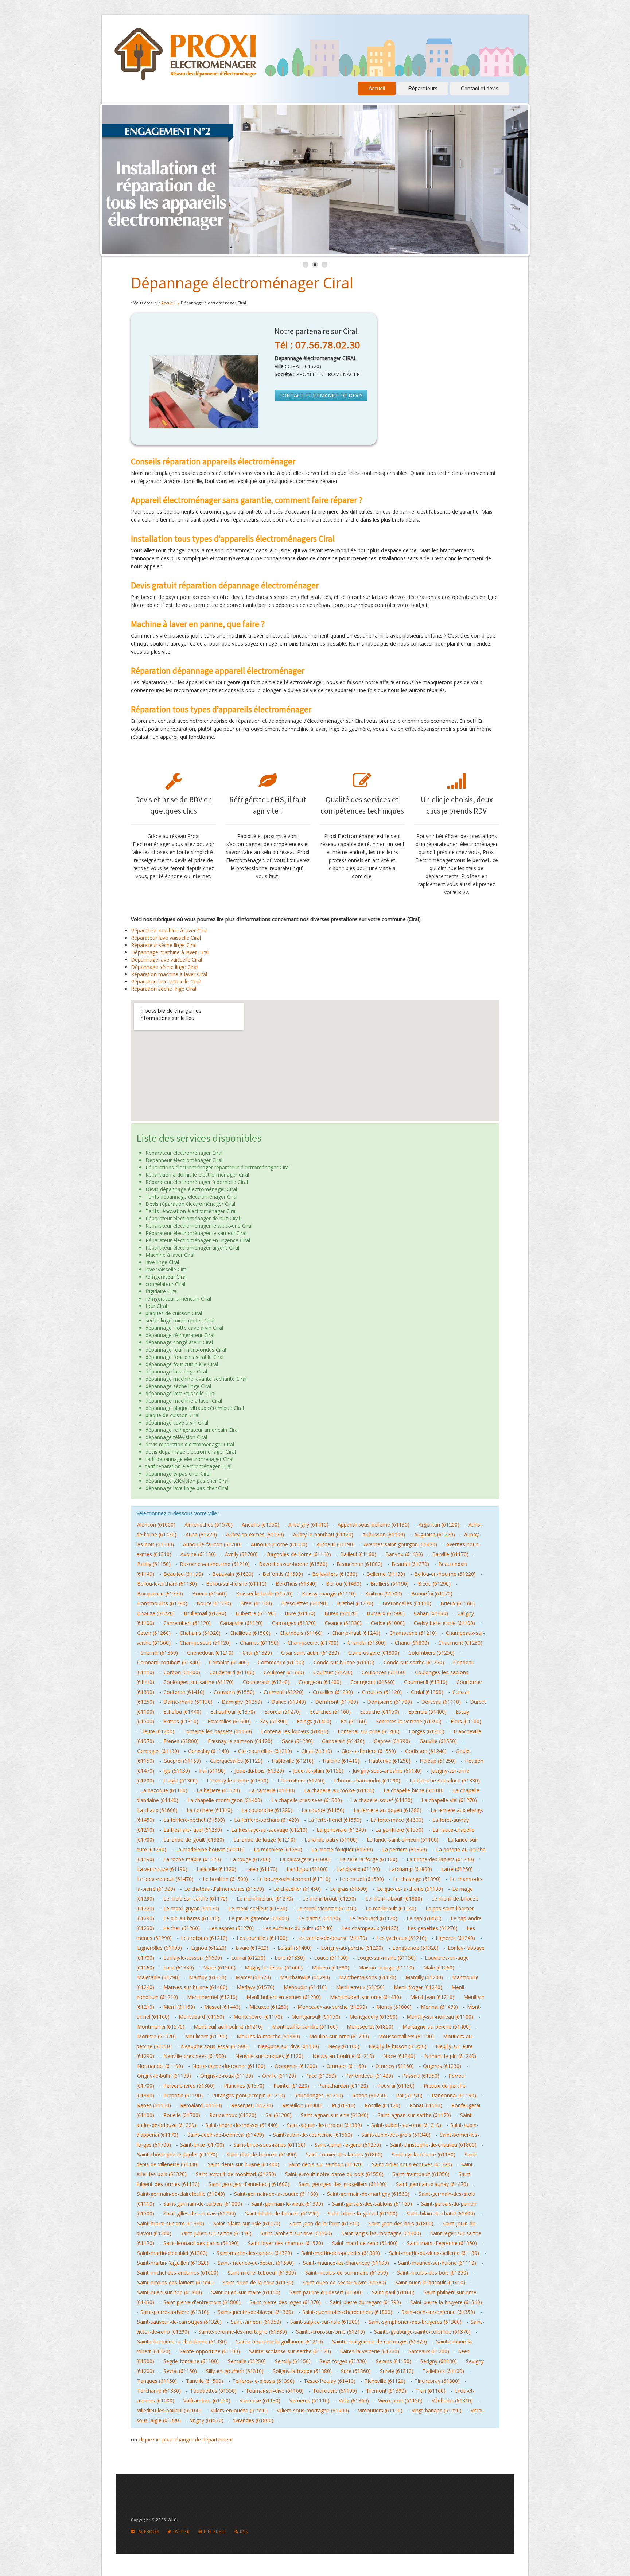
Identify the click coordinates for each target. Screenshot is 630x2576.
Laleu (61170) (261, 1869)
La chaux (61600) (157, 1810)
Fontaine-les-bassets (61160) (218, 1731)
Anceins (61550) (260, 1525)
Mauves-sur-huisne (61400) (195, 1987)
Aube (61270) (201, 1534)
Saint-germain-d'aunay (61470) (432, 2184)
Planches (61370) (244, 2086)
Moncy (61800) (394, 2007)
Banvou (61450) (404, 1554)
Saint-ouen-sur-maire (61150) (246, 2292)
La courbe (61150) (323, 1810)
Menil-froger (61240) (418, 1987)
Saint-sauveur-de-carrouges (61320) (179, 2322)
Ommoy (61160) (394, 2066)
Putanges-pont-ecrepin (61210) (248, 2095)
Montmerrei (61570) (161, 2026)
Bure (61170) (300, 1613)
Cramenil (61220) (284, 1692)
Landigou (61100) (307, 1869)
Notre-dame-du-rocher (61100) (229, 2066)
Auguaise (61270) (435, 1534)
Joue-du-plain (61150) (318, 1771)
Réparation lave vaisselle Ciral (166, 981)
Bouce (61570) (214, 1603)
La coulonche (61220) (267, 1810)
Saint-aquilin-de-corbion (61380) (324, 2125)
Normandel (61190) (160, 2066)
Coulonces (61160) (384, 1672)
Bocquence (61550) (160, 1593)
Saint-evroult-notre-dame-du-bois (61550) (334, 2174)
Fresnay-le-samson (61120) (240, 1741)
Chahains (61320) (200, 1633)
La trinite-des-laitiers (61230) (440, 1859)
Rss (243, 2532)
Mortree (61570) (156, 2036)
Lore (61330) (290, 1958)
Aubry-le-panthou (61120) (323, 1534)
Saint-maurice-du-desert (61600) (256, 2263)
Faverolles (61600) (229, 1721)
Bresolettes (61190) (304, 1603)
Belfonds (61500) (283, 1574)
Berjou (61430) (344, 1584)
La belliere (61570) (218, 1790)
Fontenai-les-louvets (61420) (295, 1731)
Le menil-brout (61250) (329, 1899)
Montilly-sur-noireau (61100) (440, 2017)
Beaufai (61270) (410, 1564)
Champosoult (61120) (205, 1643)
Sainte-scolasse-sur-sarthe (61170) (290, 2351)
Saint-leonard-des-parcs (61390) (201, 2243)
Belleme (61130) (386, 1574)
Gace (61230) (297, 1741)
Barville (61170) (450, 1554)
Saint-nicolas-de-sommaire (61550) (347, 2273)
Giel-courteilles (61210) (265, 1751)
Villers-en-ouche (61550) (239, 2410)
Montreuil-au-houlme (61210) (228, 2026)
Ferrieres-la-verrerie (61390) (409, 1721)
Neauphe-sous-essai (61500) (215, 2046)
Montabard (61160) (201, 2017)
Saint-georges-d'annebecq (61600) (249, 2184)
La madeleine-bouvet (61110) (210, 1849)
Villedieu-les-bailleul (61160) (169, 2410)
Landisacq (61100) (358, 1869)
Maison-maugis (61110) (386, 1967)
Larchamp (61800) (411, 1869)
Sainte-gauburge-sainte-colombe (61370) (422, 2332)
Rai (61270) (409, 2095)
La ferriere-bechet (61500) (194, 1820)
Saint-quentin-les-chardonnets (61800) (347, 2312)
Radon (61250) (370, 2095)
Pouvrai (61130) (396, 2086)
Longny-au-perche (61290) (352, 1948)
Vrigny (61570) (207, 2420)
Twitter (181, 2532)
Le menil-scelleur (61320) (258, 1908)
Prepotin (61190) (183, 2095)
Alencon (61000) (156, 1525)
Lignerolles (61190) (160, 1948)
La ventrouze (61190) (162, 1869)
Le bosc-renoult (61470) (165, 1879)
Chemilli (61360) (159, 1653)
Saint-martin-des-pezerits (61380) (341, 2253)
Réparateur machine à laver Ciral (169, 930)
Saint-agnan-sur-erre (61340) (335, 2115)
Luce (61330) (179, 1967)
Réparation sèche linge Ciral (164, 989)
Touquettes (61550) (213, 2391)
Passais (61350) (421, 2076)
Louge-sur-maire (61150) (386, 1958)
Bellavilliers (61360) (335, 1574)
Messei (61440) (222, 2007)
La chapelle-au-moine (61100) (339, 1790)
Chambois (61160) (301, 1633)
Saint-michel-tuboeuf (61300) (262, 2273)
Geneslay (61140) (209, 1751)
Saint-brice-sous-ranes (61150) (269, 2145)
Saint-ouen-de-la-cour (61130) (258, 2282)
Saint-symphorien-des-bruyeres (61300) (415, 2322)
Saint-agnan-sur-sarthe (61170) (414, 2115)
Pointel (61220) (291, 2086)
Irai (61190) (212, 1771)
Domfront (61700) (337, 1702)
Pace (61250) (321, 2076)
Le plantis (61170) (319, 1918)
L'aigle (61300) (180, 1780)
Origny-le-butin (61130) (164, 2076)
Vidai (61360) (354, 2400)
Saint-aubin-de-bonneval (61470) (226, 2135)
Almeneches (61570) (209, 1525)
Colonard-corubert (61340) (168, 1662)
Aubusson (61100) (384, 1534)
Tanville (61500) (205, 2381)
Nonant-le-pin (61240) (450, 2056)
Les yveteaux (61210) (401, 1938)
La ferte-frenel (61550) (335, 1820)
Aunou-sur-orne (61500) (279, 1544)
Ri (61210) (344, 2105)
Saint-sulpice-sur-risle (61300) (325, 2322)
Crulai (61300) (427, 1692)
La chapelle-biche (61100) (414, 1790)
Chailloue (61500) (250, 1633)
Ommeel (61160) (346, 2066)
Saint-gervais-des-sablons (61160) (372, 2204)
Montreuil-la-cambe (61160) (305, 2026)
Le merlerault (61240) (391, 1908)
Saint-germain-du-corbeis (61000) (203, 2204)
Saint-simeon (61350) (256, 2322)
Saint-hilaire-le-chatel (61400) (441, 2213)
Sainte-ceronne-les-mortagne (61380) (243, 2332)
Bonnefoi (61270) (432, 1593)
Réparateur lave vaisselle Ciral (166, 938)
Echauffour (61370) (233, 1712)
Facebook (147, 2532)
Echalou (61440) (182, 1712)
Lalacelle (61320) (216, 1869)
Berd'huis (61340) (296, 1584)
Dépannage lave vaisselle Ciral (166, 960)
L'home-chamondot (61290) (367, 1780)
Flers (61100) (466, 1721)
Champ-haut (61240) (356, 1633)
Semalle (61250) (247, 2361)
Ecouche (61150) (380, 1712)
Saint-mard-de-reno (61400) (365, 2243)
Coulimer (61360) (284, 1672)
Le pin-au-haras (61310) (191, 1918)
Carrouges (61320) (294, 1623)
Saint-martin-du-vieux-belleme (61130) (434, 2253)
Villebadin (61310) (452, 2400)
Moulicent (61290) (206, 2036)
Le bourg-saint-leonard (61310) (294, 1879)
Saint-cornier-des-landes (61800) (344, 2154)
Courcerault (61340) (266, 1682)
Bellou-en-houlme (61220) (445, 1574)
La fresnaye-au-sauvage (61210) (269, 1830)
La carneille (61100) (272, 1790)
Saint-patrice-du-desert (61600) (326, 2292)
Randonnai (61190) (454, 2095)
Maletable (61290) (158, 1977)
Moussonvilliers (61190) (406, 2036)
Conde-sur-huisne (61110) (344, 1662)
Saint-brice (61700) (202, 2145)
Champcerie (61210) (413, 1633)
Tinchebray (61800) (437, 2381)
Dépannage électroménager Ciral (242, 283)
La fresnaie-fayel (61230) (193, 1830)
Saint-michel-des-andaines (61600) (178, 2273)
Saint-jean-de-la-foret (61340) (324, 2223)
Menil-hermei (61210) (212, 1997)
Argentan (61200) (439, 1525)
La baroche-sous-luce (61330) (445, 1780)
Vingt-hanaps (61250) (437, 2410)
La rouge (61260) (250, 1859)
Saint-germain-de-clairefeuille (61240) (181, 2194)
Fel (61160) (354, 1721)
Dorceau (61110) (441, 1702)
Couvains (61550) (234, 1692)
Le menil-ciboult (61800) (394, 1899)
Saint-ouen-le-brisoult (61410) (430, 2282)
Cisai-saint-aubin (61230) (310, 1653)
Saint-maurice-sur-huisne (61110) (437, 2263)
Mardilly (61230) (424, 1977)
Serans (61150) (394, 2361)
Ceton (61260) (154, 1633)
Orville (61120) (279, 2076)
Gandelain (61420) (343, 1741)
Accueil (377, 88)
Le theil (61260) (182, 1928)
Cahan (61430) (431, 1613)
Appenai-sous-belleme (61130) (374, 1525)
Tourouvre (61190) (335, 2391)
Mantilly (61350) (208, 1977)
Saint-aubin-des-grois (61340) (396, 2135)
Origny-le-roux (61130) (227, 2076)
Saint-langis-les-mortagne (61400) (381, 2233)
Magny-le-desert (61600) (274, 1967)
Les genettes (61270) (433, 1928)
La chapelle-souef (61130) (382, 1800)
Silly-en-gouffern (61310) (235, 2371)
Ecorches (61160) (330, 1712)
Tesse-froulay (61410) (330, 2381)
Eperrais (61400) (427, 1712)
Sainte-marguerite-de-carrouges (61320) (380, 2341)
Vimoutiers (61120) (380, 2410)
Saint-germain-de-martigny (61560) (368, 2194)
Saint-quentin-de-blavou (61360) (255, 2312)
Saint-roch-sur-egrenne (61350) (438, 2312)
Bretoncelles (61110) (407, 1603)
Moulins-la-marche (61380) (268, 2036)
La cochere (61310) (209, 1810)
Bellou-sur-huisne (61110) (236, 1584)
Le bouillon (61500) (225, 1879)
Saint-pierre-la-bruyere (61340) (446, 2302)
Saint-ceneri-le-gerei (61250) (348, 2145)
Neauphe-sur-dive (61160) (288, 2046)
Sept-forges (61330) (343, 2361)
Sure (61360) (356, 2371)
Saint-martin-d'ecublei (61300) (172, 2253)
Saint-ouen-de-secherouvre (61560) (344, 2282)
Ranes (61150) (154, 2105)
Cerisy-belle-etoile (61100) (444, 1623)
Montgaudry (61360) (373, 2017)
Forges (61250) (427, 1731)
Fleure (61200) (157, 1731)
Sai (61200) (279, 2115)
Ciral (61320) (257, 1653)
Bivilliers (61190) (390, 1584)
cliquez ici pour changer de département (186, 2439)
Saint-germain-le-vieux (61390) (287, 2204)
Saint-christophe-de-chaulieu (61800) (433, 2145)
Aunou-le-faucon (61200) (212, 1544)
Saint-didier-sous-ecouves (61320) (412, 2164)
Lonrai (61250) (248, 1958)
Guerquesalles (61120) (236, 1761)
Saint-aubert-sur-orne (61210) (406, 2125)
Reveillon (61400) (302, 2105)
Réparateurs (423, 88)
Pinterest (214, 2532)
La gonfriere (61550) (399, 1830)
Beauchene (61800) (359, 1564)
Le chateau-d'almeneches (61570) (224, 1889)
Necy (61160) (344, 2046)
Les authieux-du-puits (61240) (298, 1928)
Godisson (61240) (426, 1751)
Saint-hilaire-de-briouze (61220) (282, 2213)
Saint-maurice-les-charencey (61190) (346, 2263)
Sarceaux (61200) (429, 2351)
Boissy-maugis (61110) (329, 1593)
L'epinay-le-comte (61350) (238, 1780)
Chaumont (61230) (460, 1643)
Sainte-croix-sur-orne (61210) (330, 2332)
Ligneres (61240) (455, 1938)
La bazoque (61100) (164, 1790)
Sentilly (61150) (293, 2361)
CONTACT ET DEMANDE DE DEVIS (321, 395)
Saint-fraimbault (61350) (421, 2174)
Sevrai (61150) (180, 2371)
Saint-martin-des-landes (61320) (254, 2253)
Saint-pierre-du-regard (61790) (365, 2302)
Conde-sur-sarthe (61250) (414, 1662)
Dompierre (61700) (390, 1702)
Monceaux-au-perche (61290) (332, 2007)
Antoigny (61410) (308, 1525)
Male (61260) (439, 1967)
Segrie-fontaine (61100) (191, 2361)
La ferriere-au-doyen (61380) (388, 1810)
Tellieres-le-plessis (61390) (263, 2381)
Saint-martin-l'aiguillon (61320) (173, 2263)
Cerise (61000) (388, 1623)
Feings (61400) (314, 1721)
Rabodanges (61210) (319, 2095)
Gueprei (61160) (182, 1761)
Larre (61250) (457, 1869)
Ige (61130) (177, 1771)
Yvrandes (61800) (253, 2420)
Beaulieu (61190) (183, 1574)
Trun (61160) (430, 2391)
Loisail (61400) (295, 1948)
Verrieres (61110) (310, 2400)
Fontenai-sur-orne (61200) (369, 1731)
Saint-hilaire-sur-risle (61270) (247, 2223)
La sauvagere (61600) (305, 1859)
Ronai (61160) (426, 2105)
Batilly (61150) (154, 1564)
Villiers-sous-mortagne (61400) (313, 2410)
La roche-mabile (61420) (192, 1859)
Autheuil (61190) (336, 1544)
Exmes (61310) (181, 1721)
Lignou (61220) (209, 1948)
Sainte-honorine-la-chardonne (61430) (182, 2341)
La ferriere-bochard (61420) (267, 1820)
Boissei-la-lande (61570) (264, 1593)
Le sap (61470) (424, 1918)
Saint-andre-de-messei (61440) (242, 2125)
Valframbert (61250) (207, 2400)
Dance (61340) (289, 1702)
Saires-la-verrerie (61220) (370, 2351)
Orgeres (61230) (442, 2066)
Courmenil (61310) (426, 1682)
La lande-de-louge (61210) (264, 1840)
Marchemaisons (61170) (368, 1977)
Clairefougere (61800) (374, 1653)
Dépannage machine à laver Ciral (170, 952)
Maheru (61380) (330, 1967)
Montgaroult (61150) (316, 2017)
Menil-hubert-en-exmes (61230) (284, 1997)
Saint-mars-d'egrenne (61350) (442, 2243)
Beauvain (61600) (233, 1574)
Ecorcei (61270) (283, 1712)
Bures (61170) (341, 1613)
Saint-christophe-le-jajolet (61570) (177, 2154)
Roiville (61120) (382, 2105)
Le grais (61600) (349, 1889)
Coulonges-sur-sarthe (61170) (199, 1682)
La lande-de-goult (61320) (194, 1840)
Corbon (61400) (182, 1672)
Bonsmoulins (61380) (162, 1603)
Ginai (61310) (317, 1751)
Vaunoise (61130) (260, 2400)
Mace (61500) (219, 1967)
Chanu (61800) (412, 1643)
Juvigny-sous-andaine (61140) (387, 1771)
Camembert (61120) (187, 1623)
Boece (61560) (209, 1593)
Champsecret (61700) (313, 1643)
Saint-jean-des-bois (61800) (401, 2223)
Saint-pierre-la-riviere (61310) (174, 2312)
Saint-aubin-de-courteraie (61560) (313, 2135)
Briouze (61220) (156, 1613)
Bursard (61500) (386, 1613)
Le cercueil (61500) (362, 1879)
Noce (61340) (399, 2056)
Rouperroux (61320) (233, 2115)
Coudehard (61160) (232, 1672)
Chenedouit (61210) (210, 1653)
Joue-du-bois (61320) (259, 1771)
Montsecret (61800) (370, 2026)
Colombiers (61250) (431, 1653)
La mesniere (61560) (278, 1849)
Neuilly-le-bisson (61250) (398, 2046)
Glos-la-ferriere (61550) (369, 1751)
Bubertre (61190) (256, 1613)
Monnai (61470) (439, 2007)
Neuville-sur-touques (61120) (269, 2056)
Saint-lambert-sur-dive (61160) (296, 2233)
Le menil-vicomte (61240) (326, 1908)
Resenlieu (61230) (252, 2105)
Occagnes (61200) (296, 2066)
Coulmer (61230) (333, 1672)
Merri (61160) (179, 2007)
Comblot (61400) (229, 1662)
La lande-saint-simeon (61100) (403, 1840)
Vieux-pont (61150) (400, 2400)
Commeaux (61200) (281, 1662)
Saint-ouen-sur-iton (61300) (170, 2292)
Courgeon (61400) (320, 1682)
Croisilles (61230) (333, 1692)
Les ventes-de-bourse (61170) (332, 1938)
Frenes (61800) (181, 1741)
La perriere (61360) (405, 1849)
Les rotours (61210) (204, 1938)
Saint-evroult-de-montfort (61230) (236, 2174)
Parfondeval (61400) (369, 2076)
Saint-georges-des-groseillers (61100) (343, 2184)
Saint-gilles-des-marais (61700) (200, 2213)
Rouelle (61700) (182, 2115)
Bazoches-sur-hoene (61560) (293, 1564)
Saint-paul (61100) (393, 2292)
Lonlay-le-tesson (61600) (193, 1958)
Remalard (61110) (201, 2105)
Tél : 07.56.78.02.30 (317, 345)
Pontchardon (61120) (343, 2086)
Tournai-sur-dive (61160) (275, 2391)
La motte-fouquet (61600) (342, 1849)
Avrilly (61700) (241, 1554)
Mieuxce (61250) (269, 2007)
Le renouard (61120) (373, 1918)
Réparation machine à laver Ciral (169, 974)
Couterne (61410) (184, 1692)
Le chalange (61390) (417, 1879)
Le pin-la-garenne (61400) (259, 1918)
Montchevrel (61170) (258, 2017)
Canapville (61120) (241, 1623)
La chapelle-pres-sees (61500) (307, 1800)
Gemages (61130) (158, 1751)
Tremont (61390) (386, 2391)
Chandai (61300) (367, 1643)
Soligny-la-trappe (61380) (302, 2371)
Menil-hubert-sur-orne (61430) (365, 1997)
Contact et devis (480, 88)
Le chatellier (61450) (297, 1889)
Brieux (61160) (458, 1603)
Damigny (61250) (242, 1702)
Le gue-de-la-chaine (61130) (410, 1889)
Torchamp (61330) (159, 2391)
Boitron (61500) (384, 1593)
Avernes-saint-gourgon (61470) (400, 1544)
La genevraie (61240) (341, 1830)
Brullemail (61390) (205, 1613)
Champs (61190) (259, 1643)
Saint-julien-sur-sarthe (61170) (216, 2233)
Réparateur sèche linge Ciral (164, 945)
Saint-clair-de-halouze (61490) (262, 2154)
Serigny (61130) (439, 2361)
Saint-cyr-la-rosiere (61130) (423, 2154)
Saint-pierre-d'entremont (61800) (202, 2302)
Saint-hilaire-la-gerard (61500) (363, 2213)
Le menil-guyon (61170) (191, 1908)
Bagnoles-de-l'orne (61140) (299, 1554)
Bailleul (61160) (358, 1554)
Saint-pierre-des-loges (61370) (285, 2302)
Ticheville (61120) (385, 2381)
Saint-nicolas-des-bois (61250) (433, 2273)
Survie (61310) (397, 2371)
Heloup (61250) (438, 1761)
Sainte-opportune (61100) (210, 2351)
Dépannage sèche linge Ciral (164, 967)
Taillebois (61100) (443, 2371)
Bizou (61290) (434, 1584)
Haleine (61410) (341, 1761)
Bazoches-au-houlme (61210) (215, 1564)
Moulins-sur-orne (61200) (339, 2036)
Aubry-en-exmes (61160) (255, 1534)
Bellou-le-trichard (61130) (167, 1584)
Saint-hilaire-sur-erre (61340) (171, 2223)
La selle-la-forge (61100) (369, 1859)
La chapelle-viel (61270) (449, 1800)
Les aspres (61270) (231, 1928)
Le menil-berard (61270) (265, 1899)
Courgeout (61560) (373, 1682)
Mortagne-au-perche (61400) (437, 2026)
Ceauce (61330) (343, 1623)
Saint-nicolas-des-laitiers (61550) (175, 2282)
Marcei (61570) (253, 1977)
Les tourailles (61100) (262, 1938)
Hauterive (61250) (390, 1761)
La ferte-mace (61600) (397, 1820)
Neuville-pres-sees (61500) (195, 2056)
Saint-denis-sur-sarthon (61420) (326, 2164)
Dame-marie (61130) (188, 1702)
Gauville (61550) (438, 1741)
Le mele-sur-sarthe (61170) (195, 1899)
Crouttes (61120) (382, 1692)
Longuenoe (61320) (415, 1948)
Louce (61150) (331, 1958)
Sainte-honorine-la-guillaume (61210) (279, 2341)
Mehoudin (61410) (305, 1987)
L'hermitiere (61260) (301, 1780)
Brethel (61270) (355, 1603)
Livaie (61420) (252, 1948)
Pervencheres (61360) (189, 2086)
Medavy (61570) (256, 1987)
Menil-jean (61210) (432, 1997)
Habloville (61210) (293, 1761)
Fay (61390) (274, 1721)
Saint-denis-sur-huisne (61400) (244, 2164)
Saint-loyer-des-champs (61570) (285, 2243)
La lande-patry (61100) (331, 1840)
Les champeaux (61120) (370, 1928)
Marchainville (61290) (305, 1977)
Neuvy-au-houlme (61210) (343, 2056)
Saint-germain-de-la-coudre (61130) (276, 2194)
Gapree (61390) (392, 1741)
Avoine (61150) (198, 1554)
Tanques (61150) (157, 2381)
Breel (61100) (256, 1603)
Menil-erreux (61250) (360, 1987)
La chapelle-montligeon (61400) (225, 1800)
